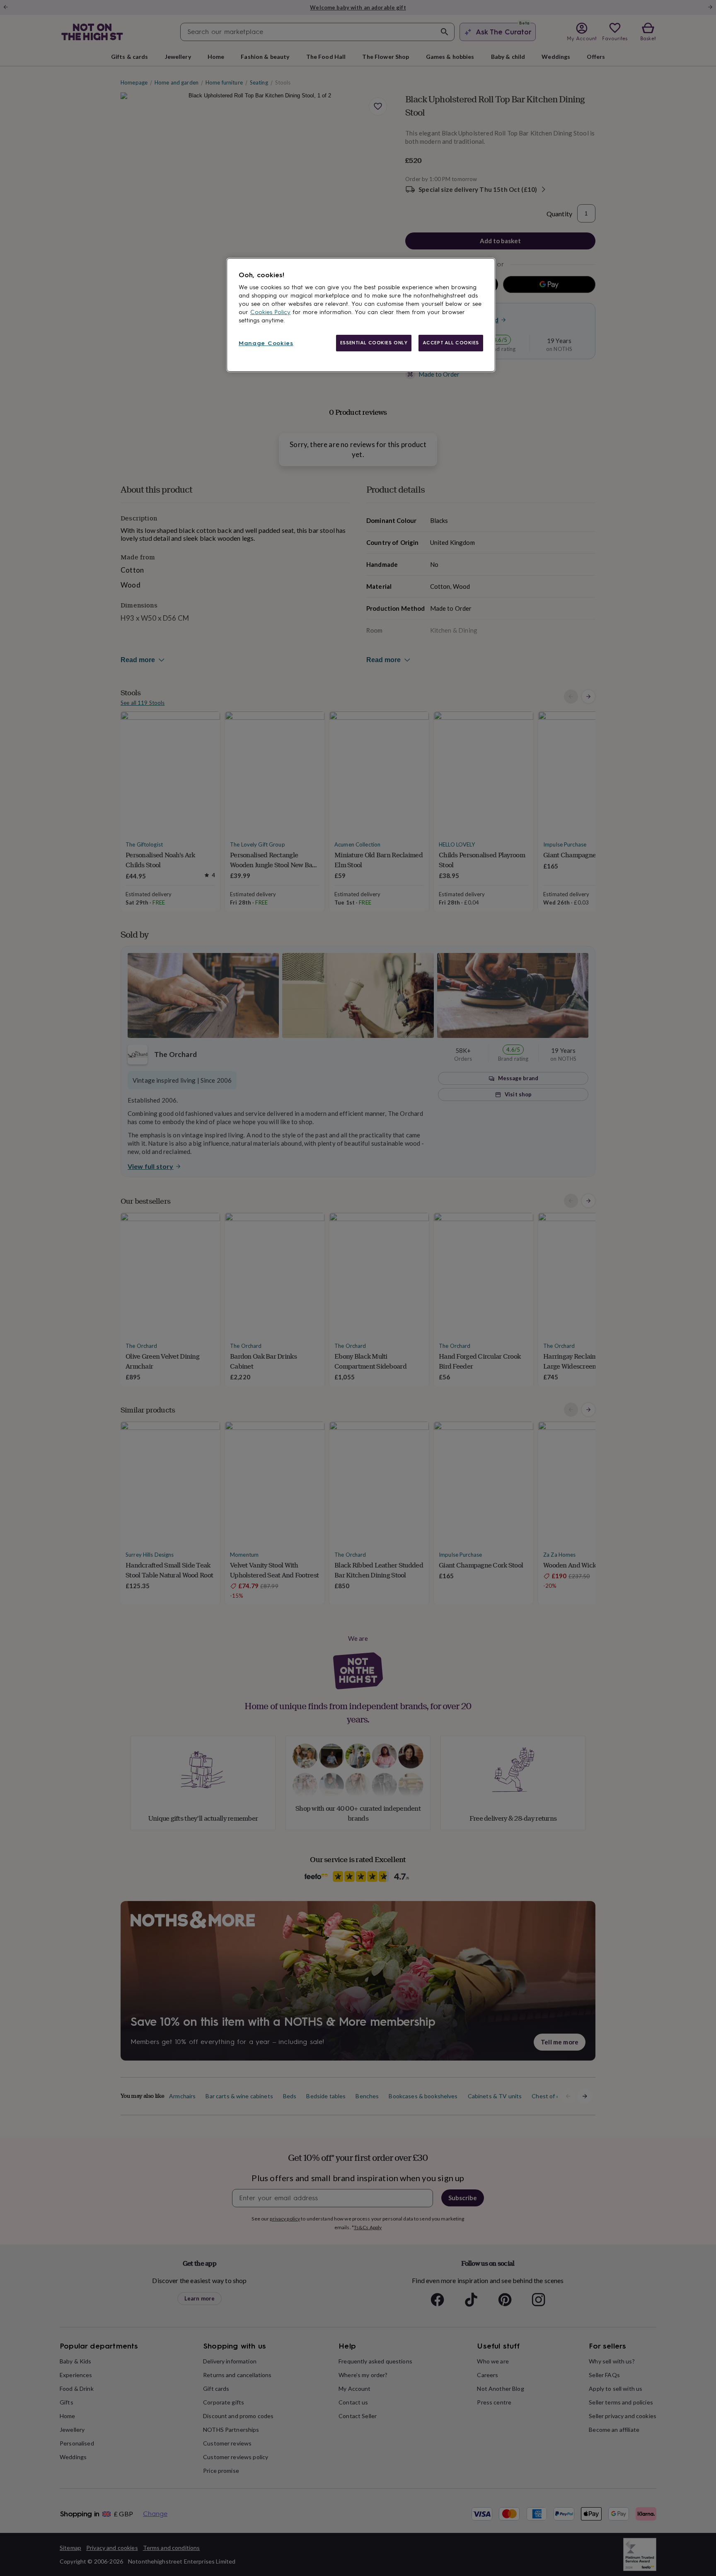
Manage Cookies (266, 343)
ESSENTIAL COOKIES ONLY (374, 343)
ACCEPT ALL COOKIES (451, 343)
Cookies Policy (270, 312)
